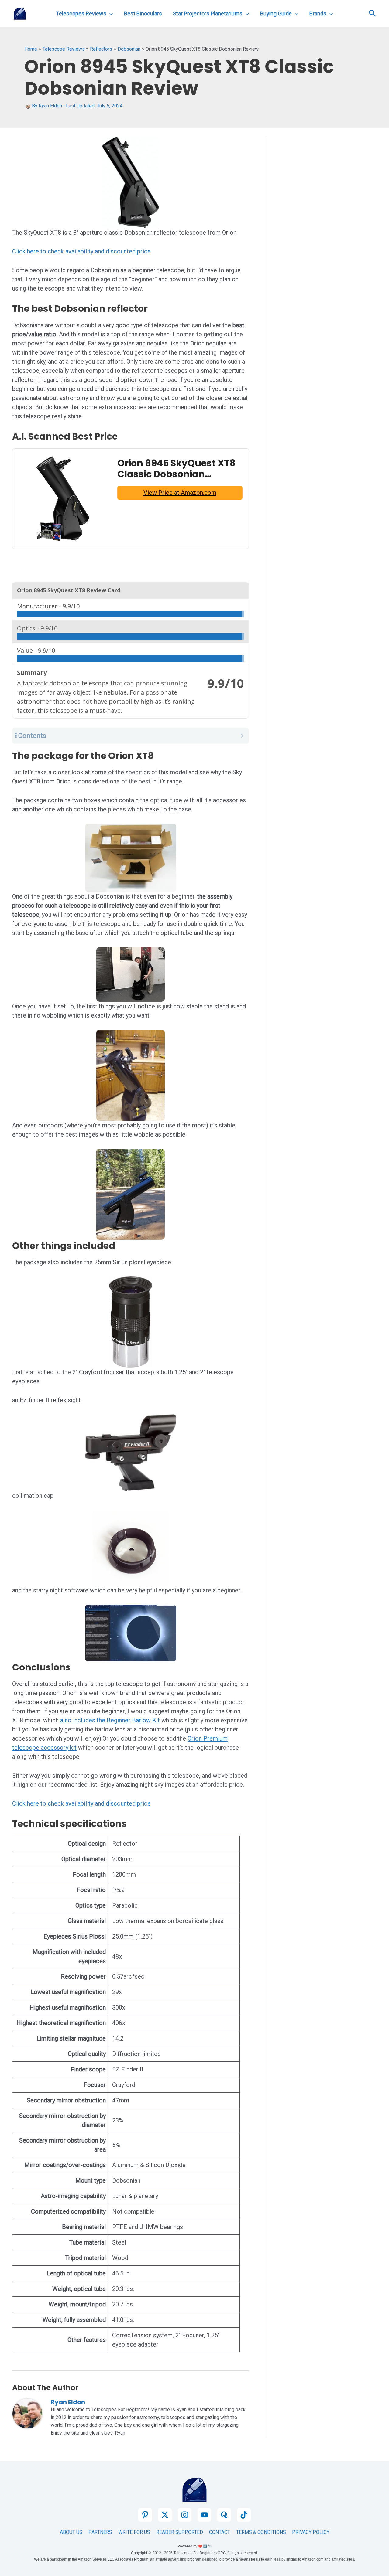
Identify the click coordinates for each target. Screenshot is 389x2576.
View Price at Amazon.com (180, 493)
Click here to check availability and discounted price (81, 251)
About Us (71, 2532)
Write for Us (134, 2532)
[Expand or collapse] (242, 736)
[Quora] (224, 2515)
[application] (110, 14)
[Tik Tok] (244, 2515)
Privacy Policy (311, 2532)
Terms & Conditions (261, 2532)
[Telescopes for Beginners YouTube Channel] (204, 2515)
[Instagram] (185, 2515)
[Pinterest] (145, 2515)
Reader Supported (180, 2532)
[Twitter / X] (165, 2515)
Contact (220, 2532)
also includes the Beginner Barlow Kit (110, 1720)
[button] (372, 14)
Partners (100, 2532)
